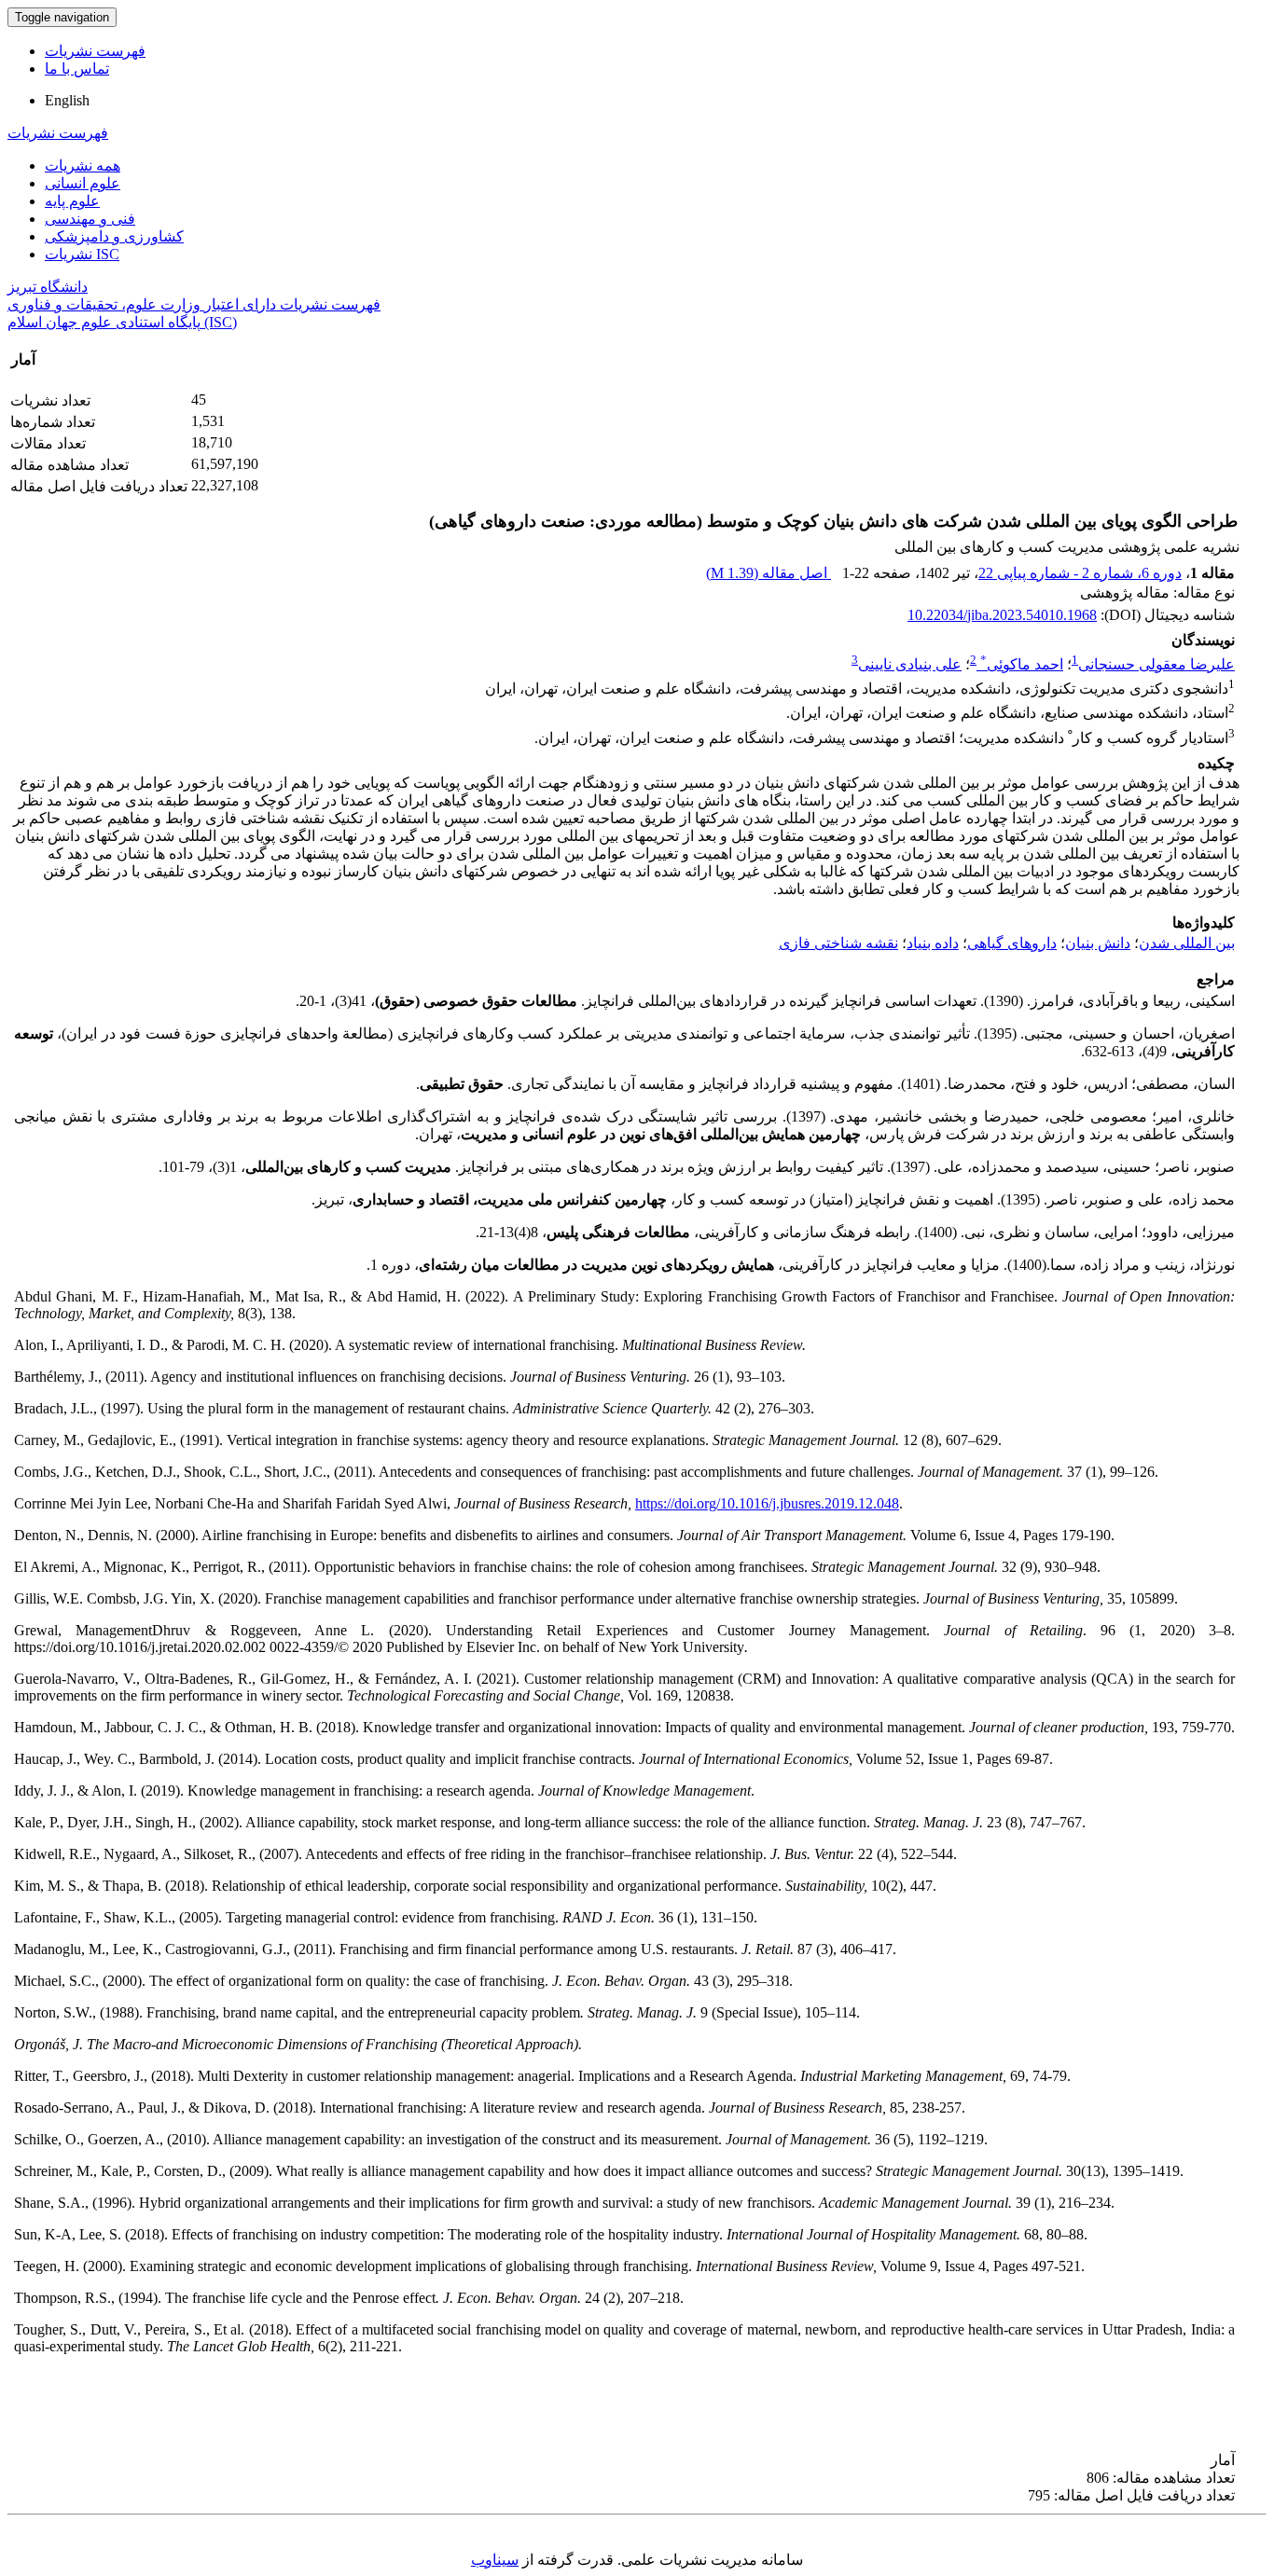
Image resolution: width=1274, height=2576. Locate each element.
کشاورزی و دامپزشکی (114, 236)
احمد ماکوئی (1022, 664)
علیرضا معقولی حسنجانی (1156, 664)
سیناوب (495, 2560)
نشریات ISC (82, 254)
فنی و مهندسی (90, 219)
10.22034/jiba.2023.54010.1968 (1002, 615)
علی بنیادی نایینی (910, 664)
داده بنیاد (933, 943)
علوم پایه (72, 201)
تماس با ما (77, 69)
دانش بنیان (1098, 943)
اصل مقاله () (769, 573)
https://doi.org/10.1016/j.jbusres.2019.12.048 (767, 1503)
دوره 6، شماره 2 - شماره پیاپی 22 (1080, 573)
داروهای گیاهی (1012, 943)
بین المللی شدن (1187, 943)
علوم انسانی (83, 183)
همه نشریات (83, 165)
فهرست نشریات (95, 51)
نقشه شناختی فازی (838, 943)
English (67, 100)
